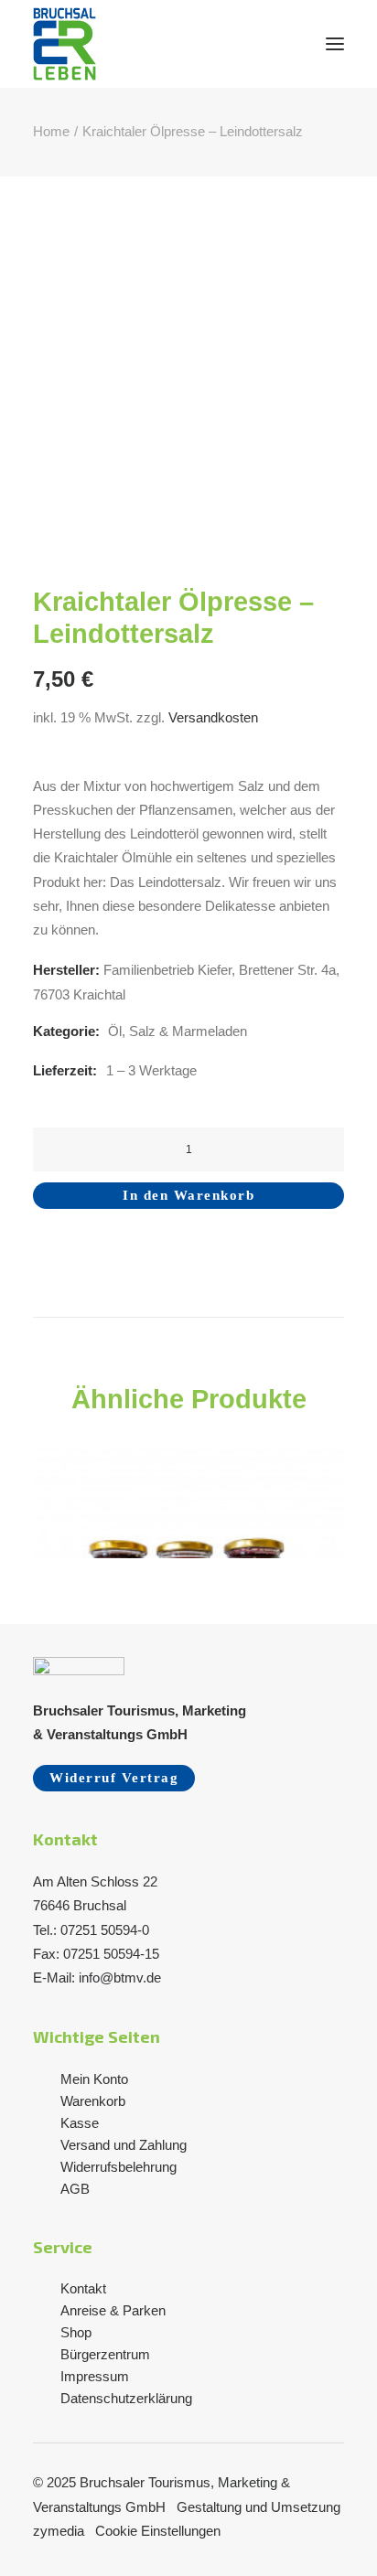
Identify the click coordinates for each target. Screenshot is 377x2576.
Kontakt (83, 2288)
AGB (75, 2189)
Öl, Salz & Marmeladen (178, 1031)
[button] (335, 44)
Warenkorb (93, 2101)
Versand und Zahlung (124, 2145)
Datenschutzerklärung (126, 2398)
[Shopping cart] (281, 44)
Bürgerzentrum (105, 2354)
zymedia (60, 2531)
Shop (76, 2332)
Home (51, 131)
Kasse (80, 2123)
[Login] (252, 44)
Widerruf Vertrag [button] (114, 1778)
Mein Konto (94, 2079)
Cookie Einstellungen (158, 2531)
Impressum (95, 2376)
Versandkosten (213, 717)
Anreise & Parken (113, 2310)
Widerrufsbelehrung (118, 2167)
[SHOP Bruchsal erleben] (65, 44)
